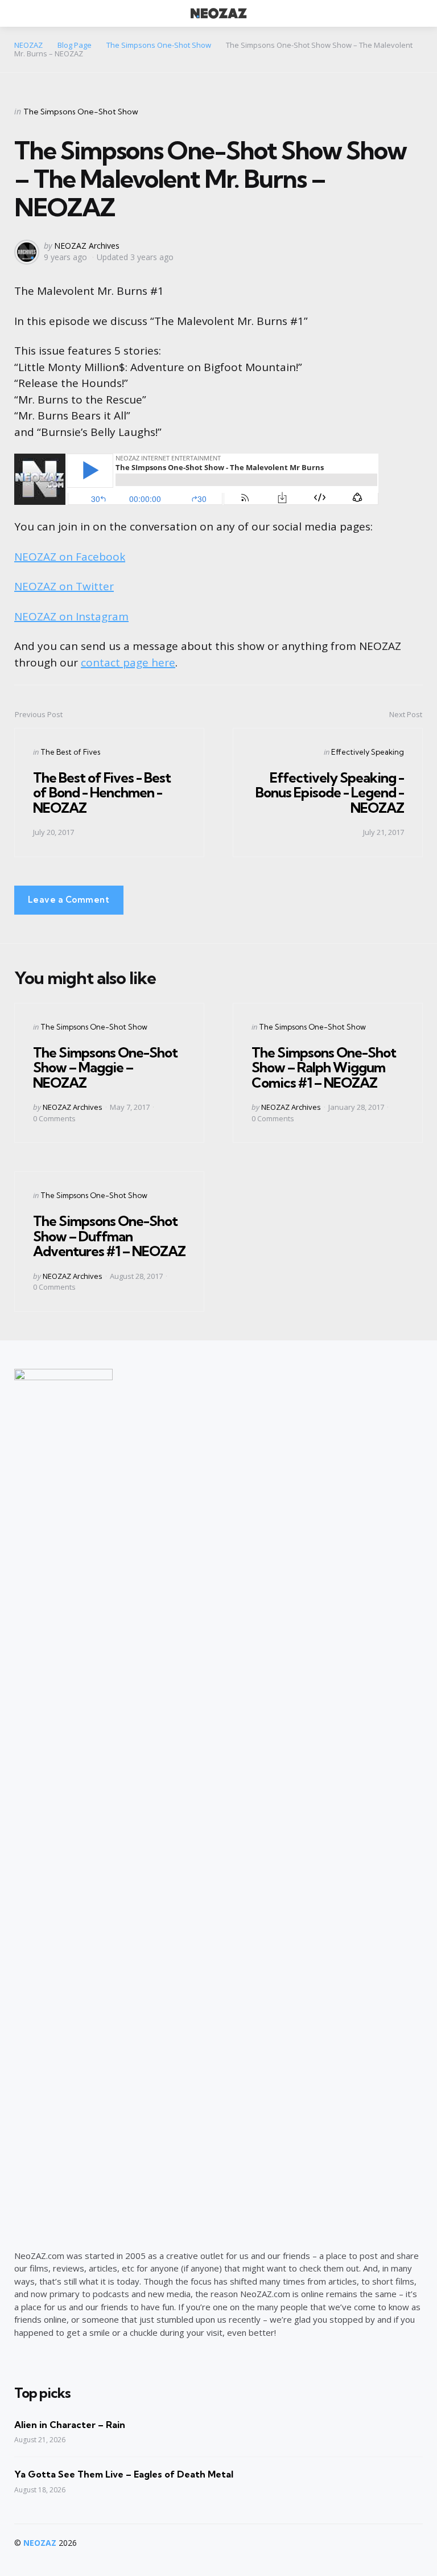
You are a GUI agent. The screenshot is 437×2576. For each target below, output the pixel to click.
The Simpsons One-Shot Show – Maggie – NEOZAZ (105, 1067)
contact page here (128, 662)
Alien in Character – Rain (70, 2425)
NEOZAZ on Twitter (64, 586)
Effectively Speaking (368, 752)
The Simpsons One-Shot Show (81, 112)
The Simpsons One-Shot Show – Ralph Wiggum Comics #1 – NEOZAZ (324, 1067)
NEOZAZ (40, 2543)
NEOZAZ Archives (87, 246)
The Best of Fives (70, 752)
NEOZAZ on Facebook (70, 557)
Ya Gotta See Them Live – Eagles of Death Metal (124, 2474)
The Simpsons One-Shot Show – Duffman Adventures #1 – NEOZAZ (109, 1236)
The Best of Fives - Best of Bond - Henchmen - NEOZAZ (102, 793)
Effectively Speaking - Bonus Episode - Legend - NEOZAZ (330, 793)
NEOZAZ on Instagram (71, 616)
